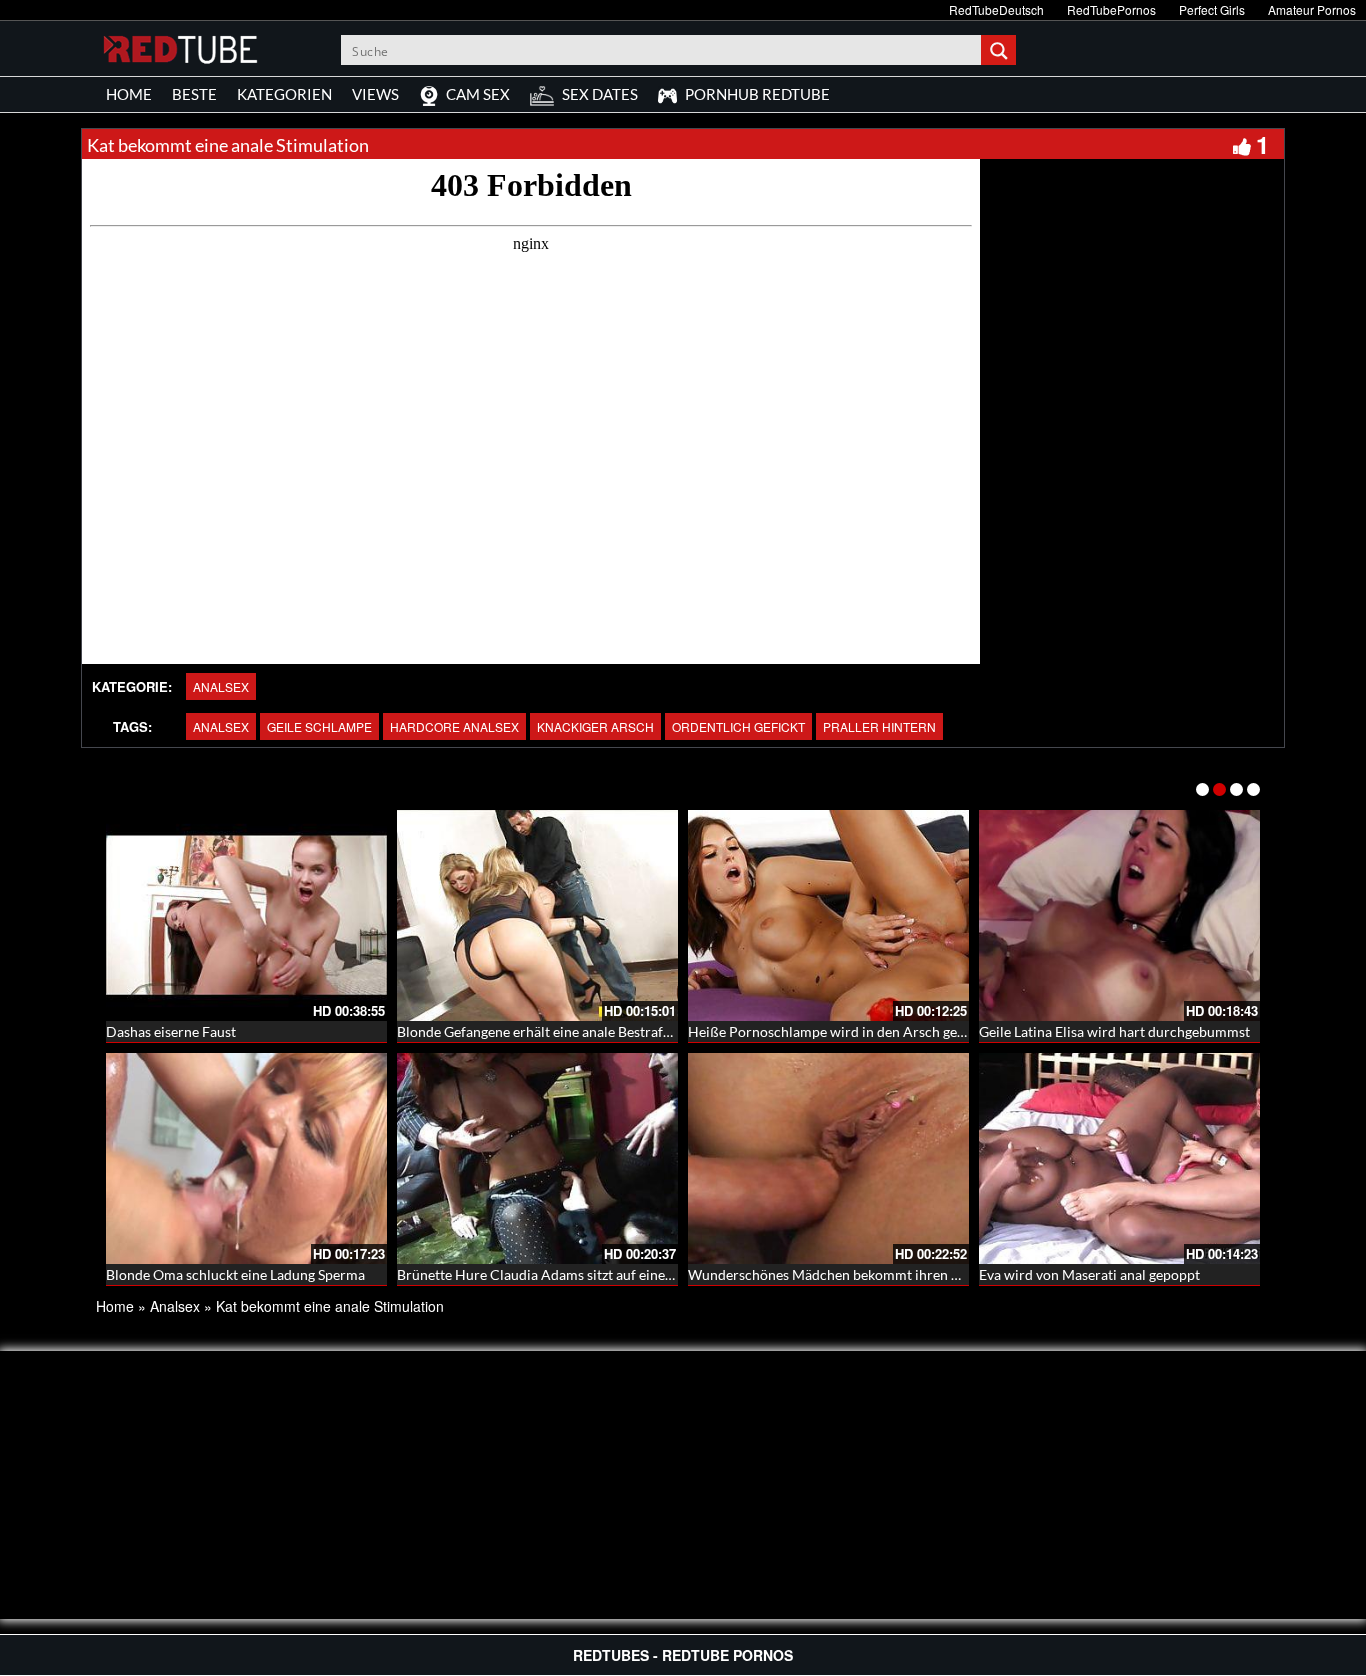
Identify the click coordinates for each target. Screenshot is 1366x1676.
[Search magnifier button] (1001, 50)
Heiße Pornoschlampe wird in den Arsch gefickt (836, 1031)
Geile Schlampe (319, 726)
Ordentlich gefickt (738, 726)
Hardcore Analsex (454, 726)
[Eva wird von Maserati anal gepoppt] (1119, 1158)
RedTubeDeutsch (996, 9)
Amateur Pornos (1312, 9)
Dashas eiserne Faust (171, 1031)
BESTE (194, 94)
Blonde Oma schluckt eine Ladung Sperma (235, 1274)
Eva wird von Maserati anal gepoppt (1089, 1274)
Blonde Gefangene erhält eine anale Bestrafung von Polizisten (586, 1031)
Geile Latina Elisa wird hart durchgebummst (1114, 1031)
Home (115, 1306)
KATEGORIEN (284, 94)
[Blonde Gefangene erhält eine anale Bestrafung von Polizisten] (537, 915)
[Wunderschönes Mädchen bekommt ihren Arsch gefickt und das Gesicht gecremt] (828, 1158)
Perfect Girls (1212, 9)
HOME (129, 94)
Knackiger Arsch (595, 726)
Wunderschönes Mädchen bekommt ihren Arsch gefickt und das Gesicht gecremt (937, 1274)
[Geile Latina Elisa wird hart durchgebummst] (1119, 915)
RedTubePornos (1111, 9)
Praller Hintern (879, 726)
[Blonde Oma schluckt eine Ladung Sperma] (246, 1158)
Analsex (221, 686)
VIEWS (375, 94)
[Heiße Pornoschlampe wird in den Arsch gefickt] (828, 915)
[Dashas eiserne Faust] (246, 915)
